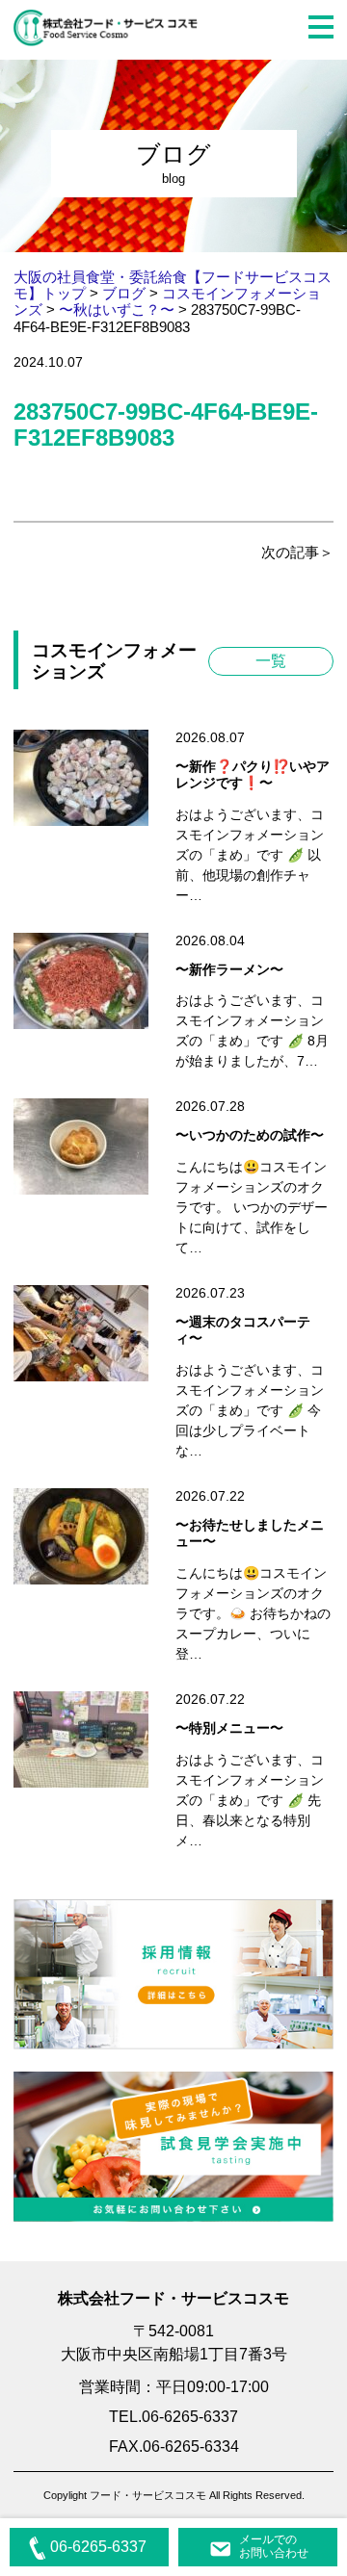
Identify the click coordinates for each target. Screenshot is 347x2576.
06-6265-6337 (98, 2547)
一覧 (271, 661)
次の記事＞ (297, 552)
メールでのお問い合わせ (274, 2546)
